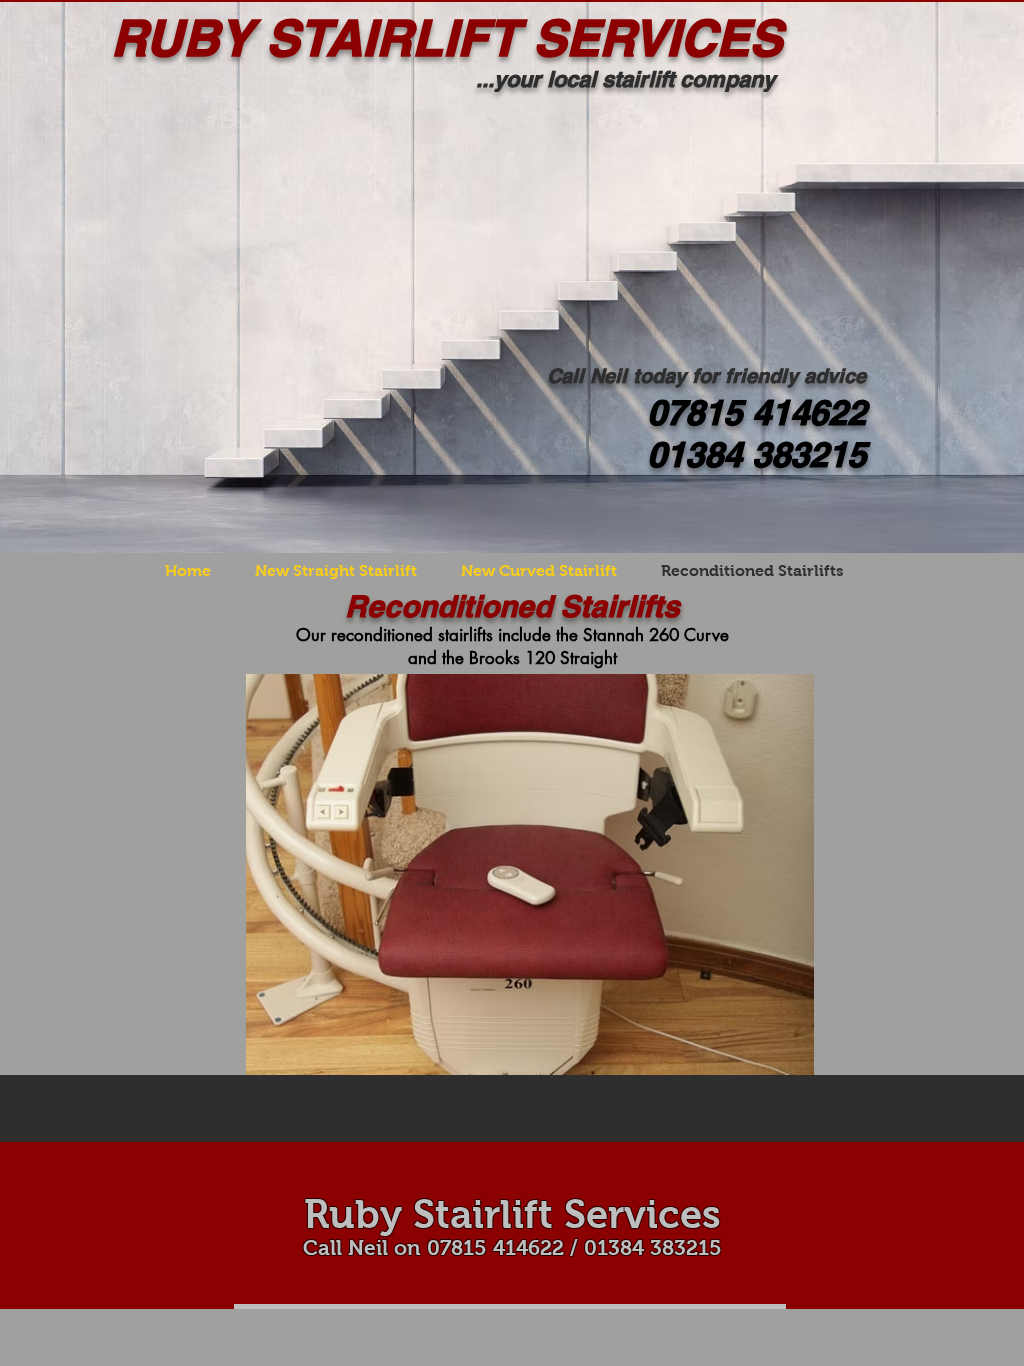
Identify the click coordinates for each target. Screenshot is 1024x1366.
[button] (530, 874)
